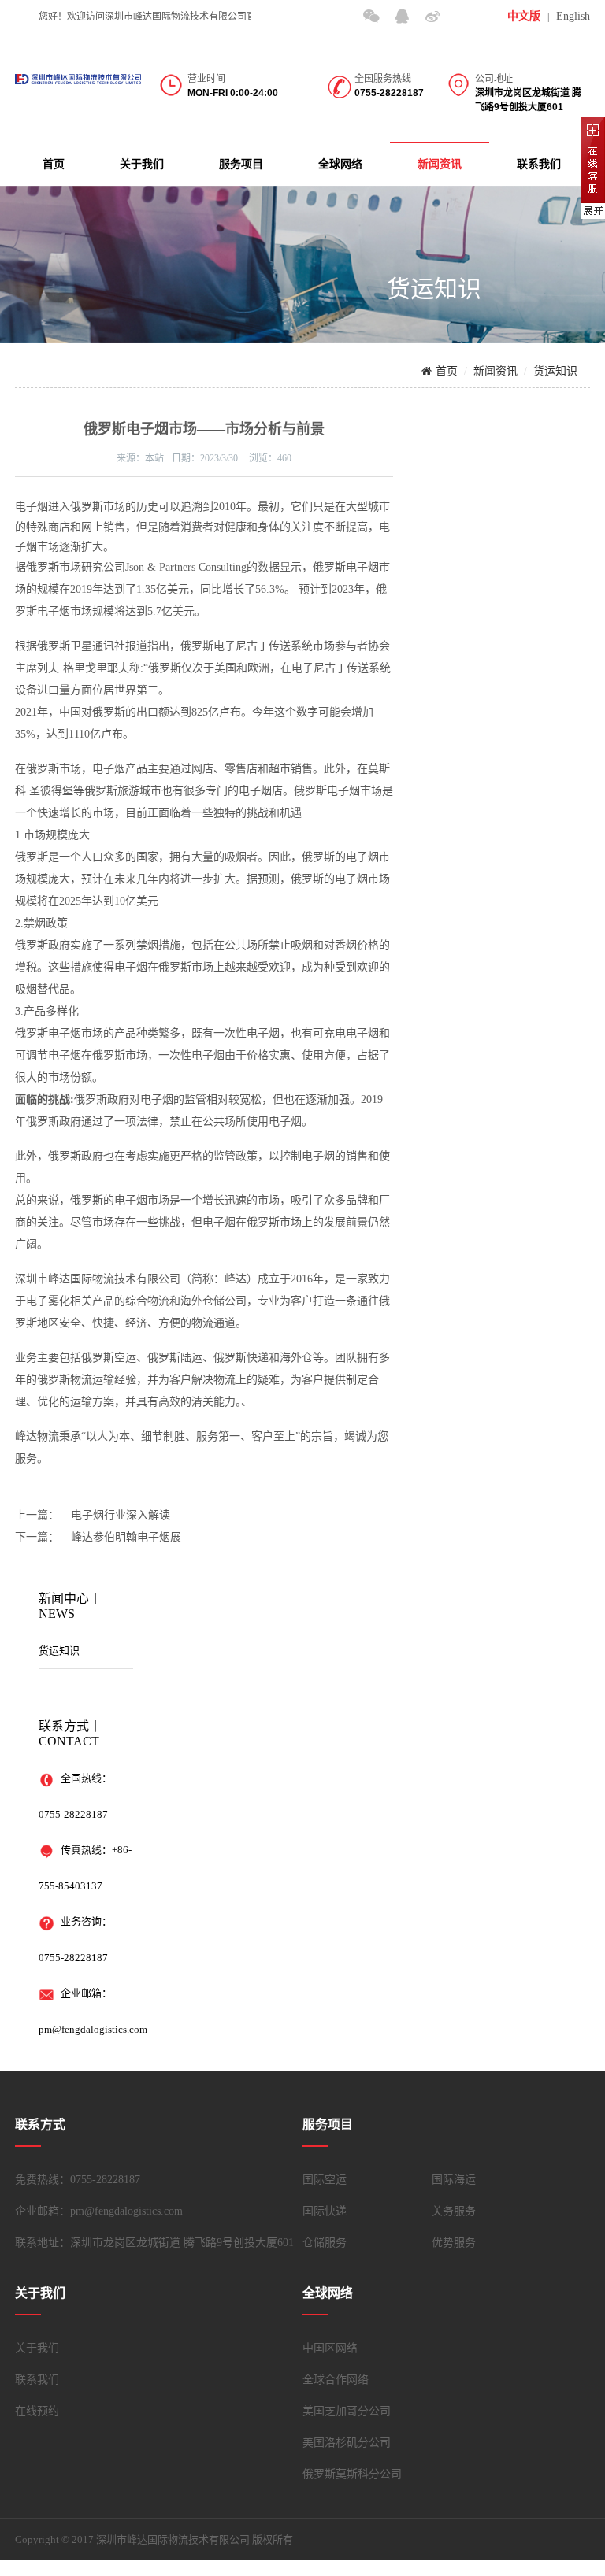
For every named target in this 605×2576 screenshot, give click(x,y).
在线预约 (37, 2411)
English (573, 16)
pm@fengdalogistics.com (93, 2029)
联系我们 (539, 164)
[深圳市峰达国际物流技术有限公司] (78, 73)
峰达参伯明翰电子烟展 (126, 1537)
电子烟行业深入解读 (121, 1515)
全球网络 (340, 164)
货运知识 (555, 371)
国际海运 (454, 2180)
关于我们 (142, 164)
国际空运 (325, 2180)
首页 (54, 164)
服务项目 (241, 164)
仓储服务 (325, 2243)
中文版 (524, 16)
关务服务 (454, 2211)
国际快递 (325, 2211)
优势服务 (454, 2243)
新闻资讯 (440, 164)
